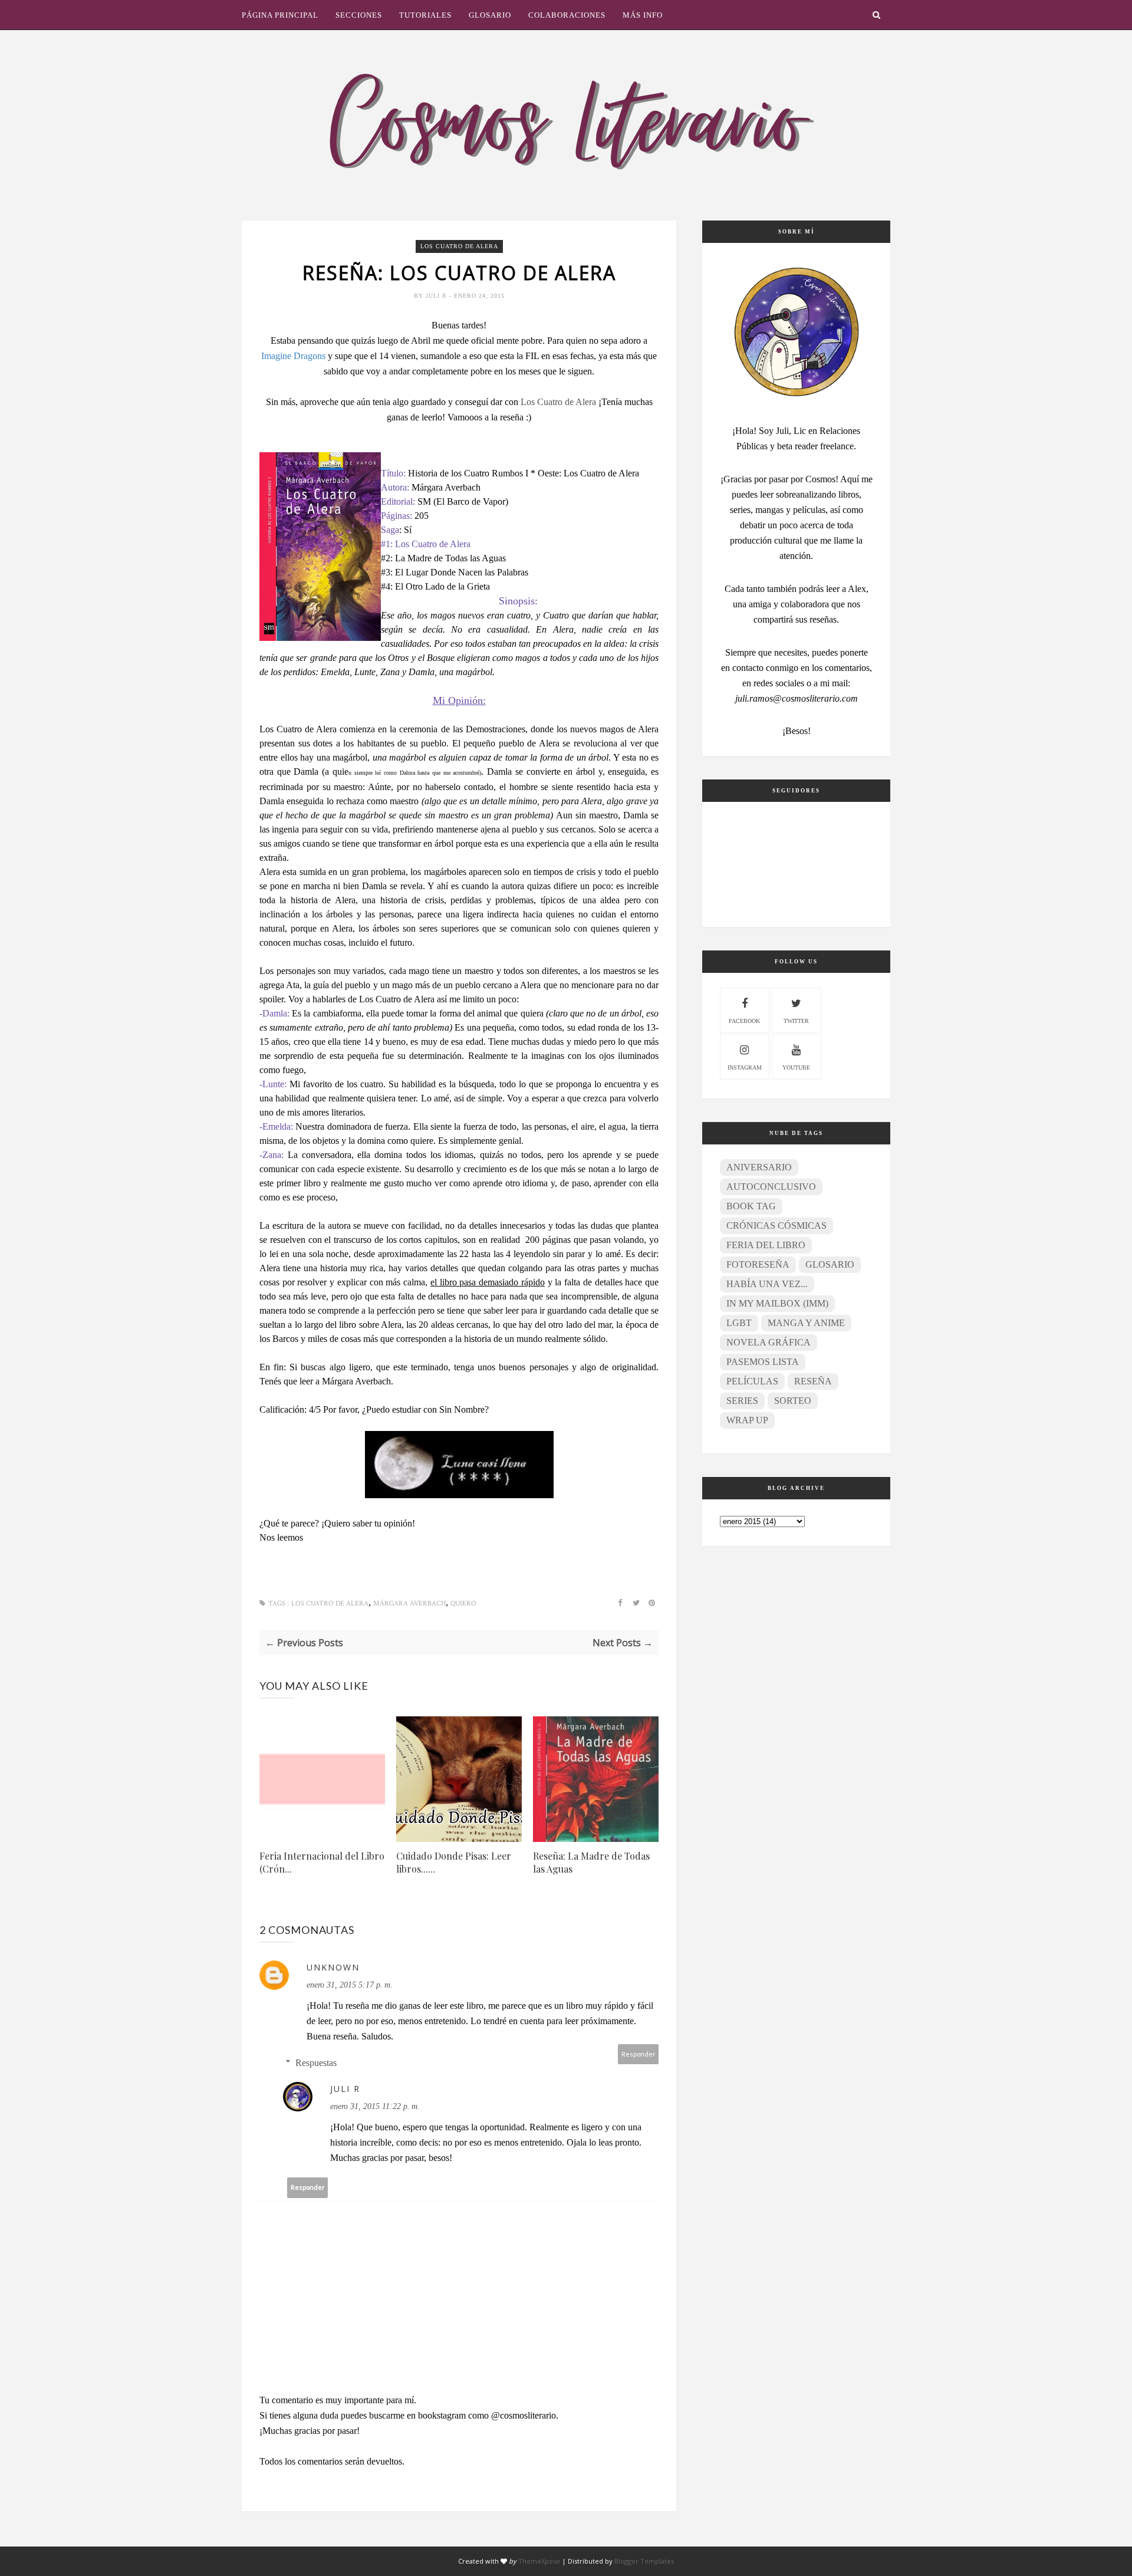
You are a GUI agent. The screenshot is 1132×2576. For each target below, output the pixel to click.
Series (742, 1401)
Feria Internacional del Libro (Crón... (322, 1862)
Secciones (359, 15)
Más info (643, 15)
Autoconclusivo (771, 1187)
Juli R (437, 296)
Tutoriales (425, 15)
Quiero (463, 1603)
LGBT (739, 1323)
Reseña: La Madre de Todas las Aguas (591, 1862)
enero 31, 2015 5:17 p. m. (350, 1985)
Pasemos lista (763, 1362)
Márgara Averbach (409, 1603)
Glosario (490, 15)
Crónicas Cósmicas (776, 1226)
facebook (744, 1021)
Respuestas (316, 2063)
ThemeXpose (539, 2561)
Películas (752, 1381)
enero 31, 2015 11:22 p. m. (375, 2106)
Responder (639, 2054)
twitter (796, 1021)
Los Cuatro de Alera (459, 246)
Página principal (280, 15)
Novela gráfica (769, 1342)
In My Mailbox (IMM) (777, 1303)
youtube (796, 1067)
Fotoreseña (758, 1264)
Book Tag (751, 1206)
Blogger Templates (644, 2561)
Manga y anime (806, 1323)
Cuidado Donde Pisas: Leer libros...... (454, 1862)
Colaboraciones (567, 15)
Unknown (333, 1967)
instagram (745, 1067)
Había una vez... (767, 1284)
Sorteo (793, 1401)
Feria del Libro (766, 1245)
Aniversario (759, 1167)
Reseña (813, 1381)
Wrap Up (747, 1420)
